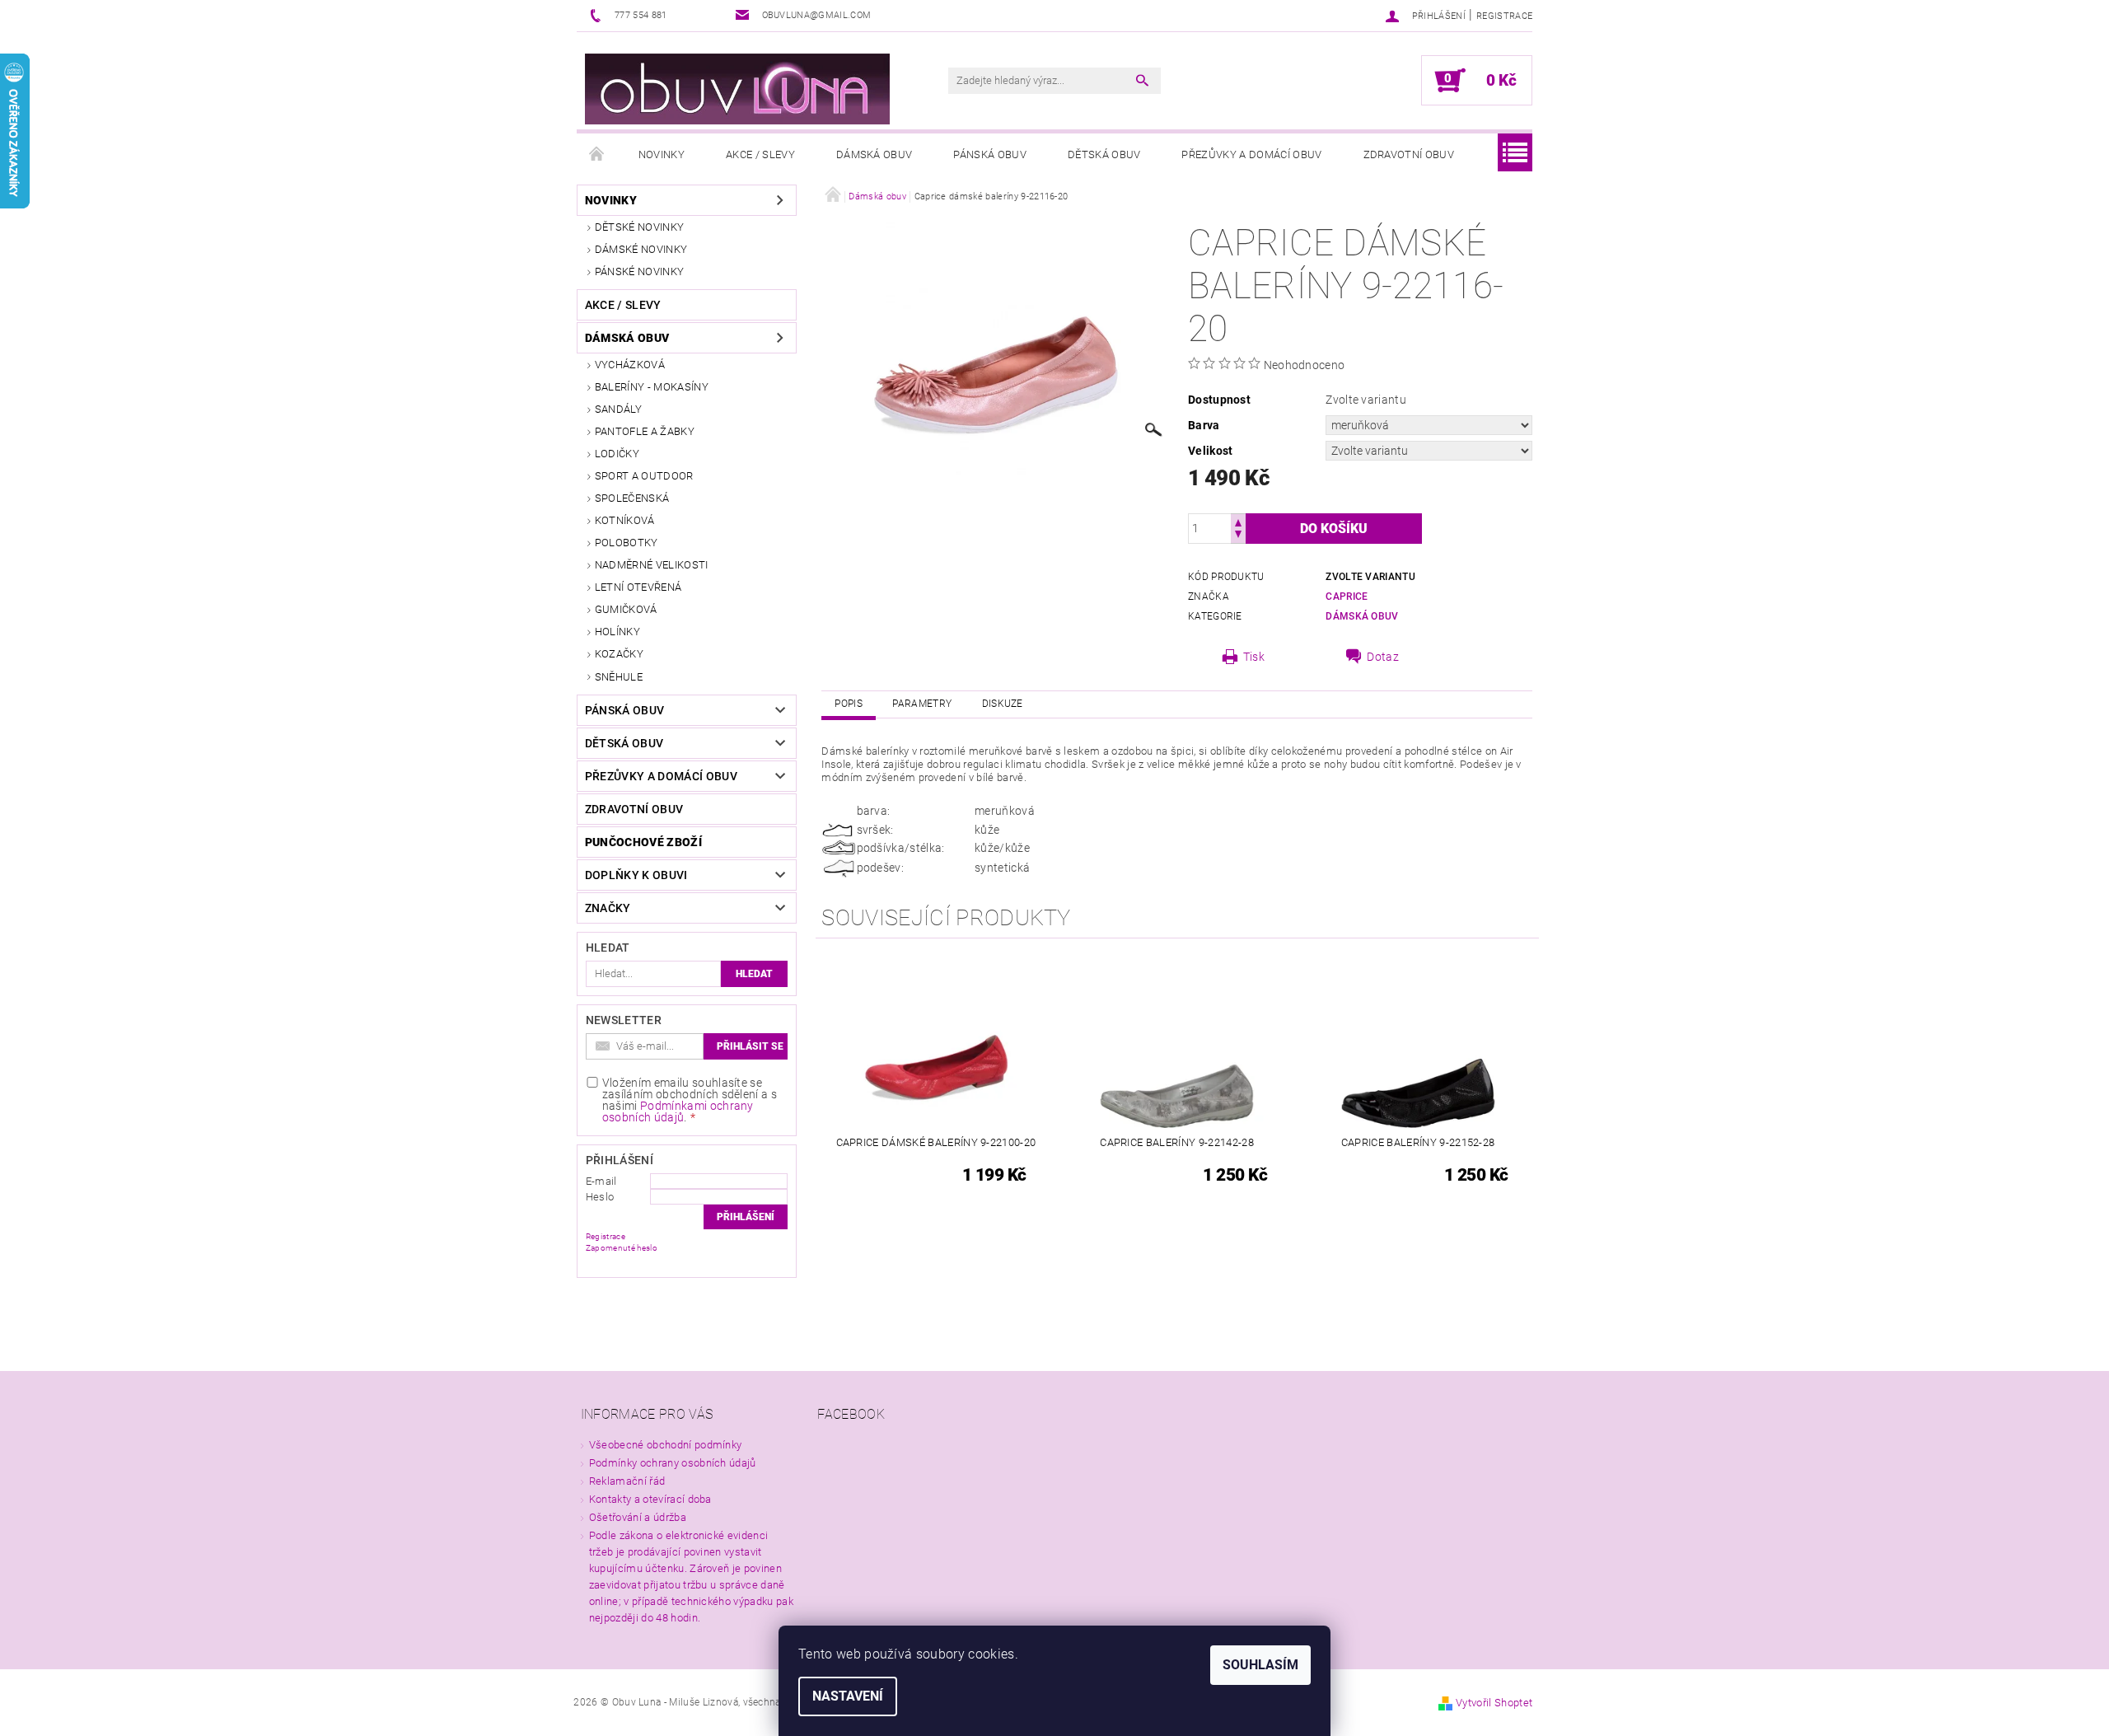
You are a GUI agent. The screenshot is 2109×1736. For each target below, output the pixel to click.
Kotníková (625, 520)
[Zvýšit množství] (1238, 521)
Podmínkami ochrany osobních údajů (678, 1111)
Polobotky (627, 543)
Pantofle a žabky (645, 431)
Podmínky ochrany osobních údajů (673, 1463)
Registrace (1504, 16)
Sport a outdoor (644, 476)
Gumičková (626, 609)
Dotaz (1383, 657)
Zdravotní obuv (1409, 154)
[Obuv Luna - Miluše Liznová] (737, 89)
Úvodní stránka (597, 155)
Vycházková (630, 365)
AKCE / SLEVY (760, 154)
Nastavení (848, 1696)
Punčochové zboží (643, 842)
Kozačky (619, 654)
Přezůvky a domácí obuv (1251, 154)
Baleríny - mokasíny (652, 387)
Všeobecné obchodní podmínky (666, 1445)
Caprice (1347, 597)
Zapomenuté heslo (622, 1248)
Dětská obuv (1104, 154)
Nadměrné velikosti (652, 565)
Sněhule (619, 677)
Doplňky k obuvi (636, 875)
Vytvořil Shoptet (1494, 1703)
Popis (849, 704)
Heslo (600, 1197)
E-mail (601, 1181)
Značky (608, 908)
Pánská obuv (990, 154)
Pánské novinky (639, 271)
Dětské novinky (639, 227)
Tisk (1254, 657)
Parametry (922, 704)
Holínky (617, 632)
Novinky (662, 154)
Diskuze (1003, 704)
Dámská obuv (874, 154)
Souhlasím (1260, 1665)
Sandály (618, 409)
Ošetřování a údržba (638, 1517)
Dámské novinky (641, 249)
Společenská (632, 498)
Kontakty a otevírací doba (650, 1499)
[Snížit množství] (1238, 536)
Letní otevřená (638, 587)
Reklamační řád (627, 1481)
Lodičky (617, 454)
